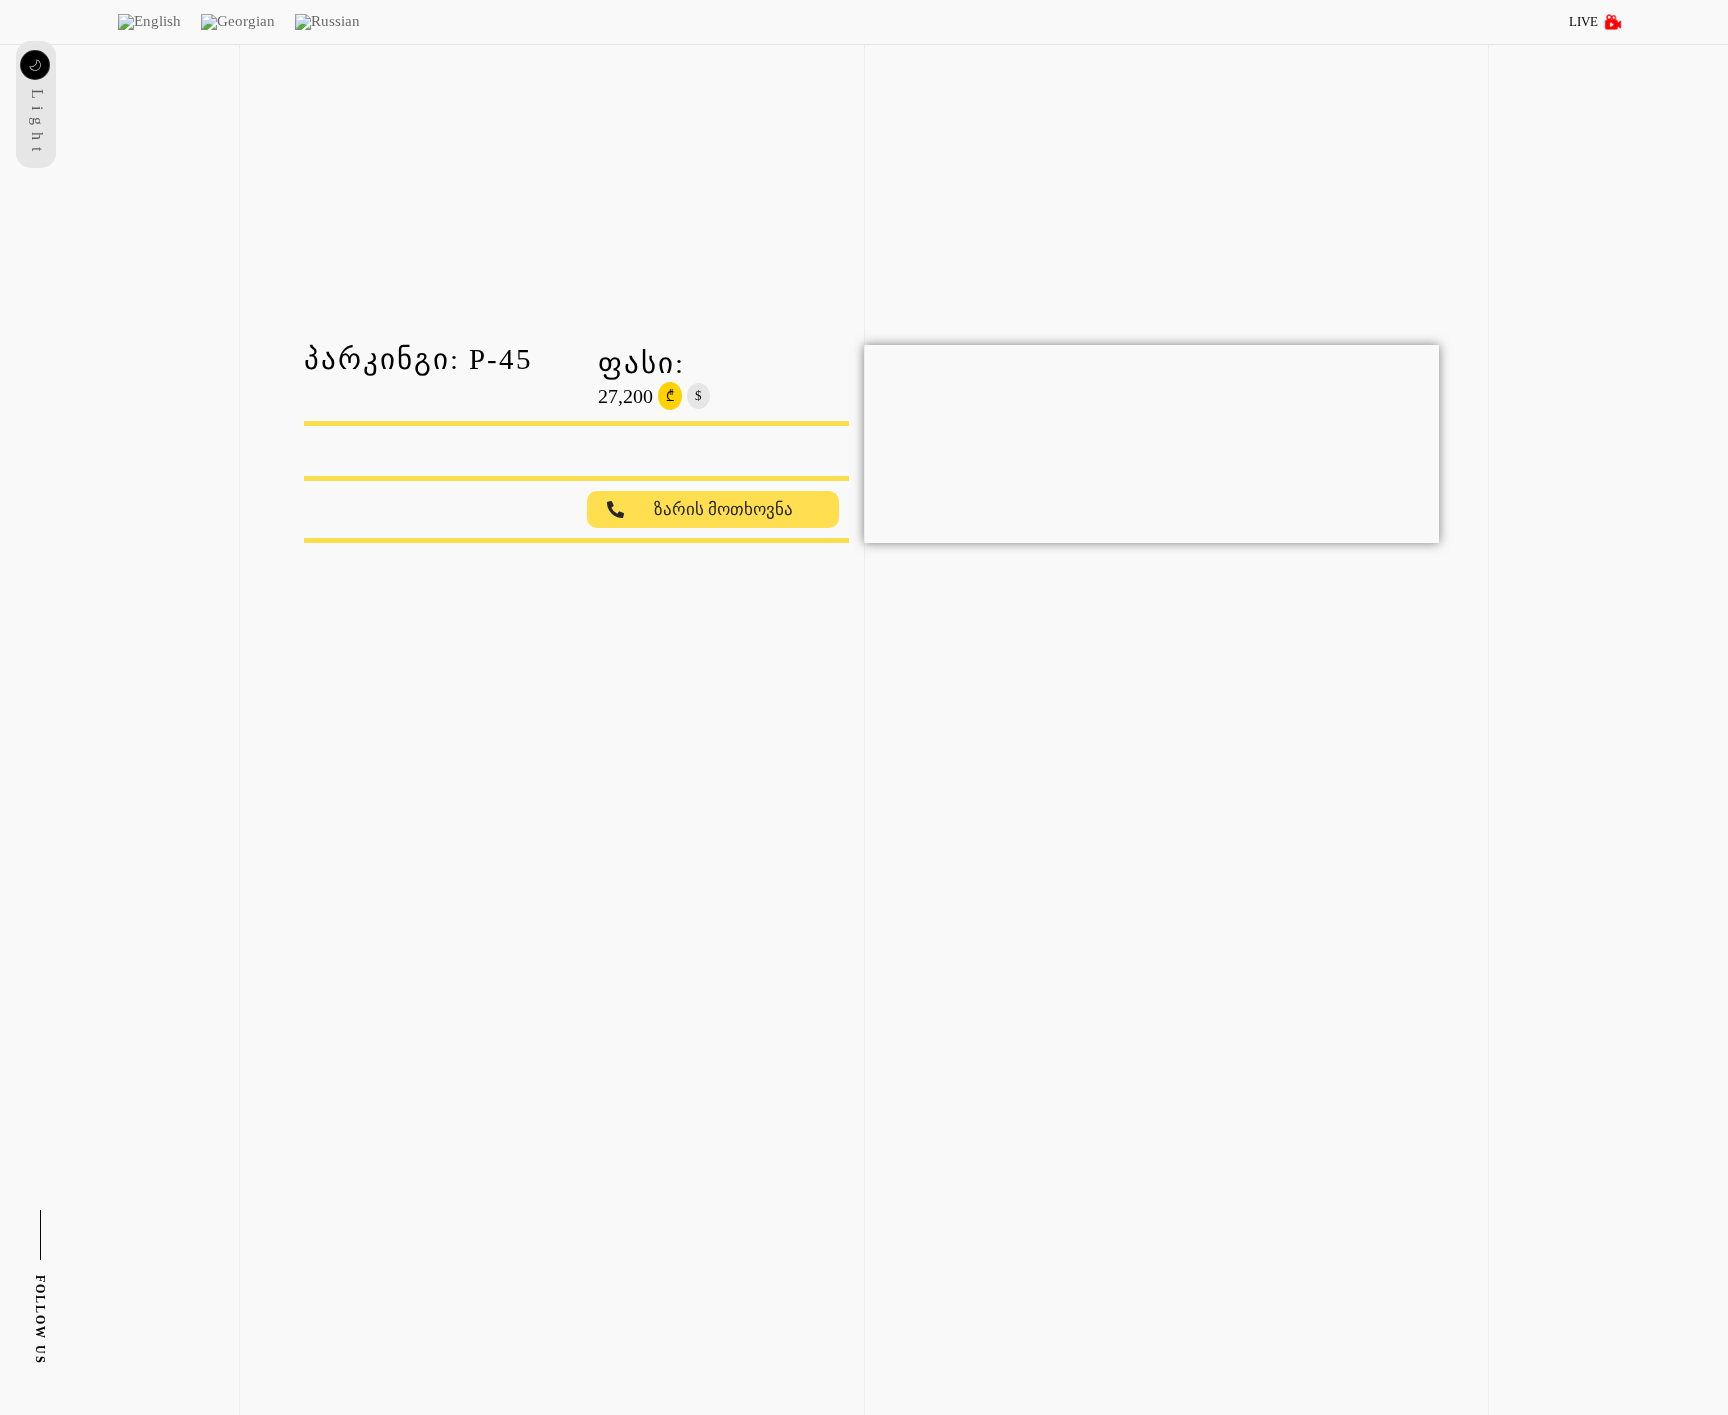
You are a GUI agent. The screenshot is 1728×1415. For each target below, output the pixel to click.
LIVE (1583, 21)
